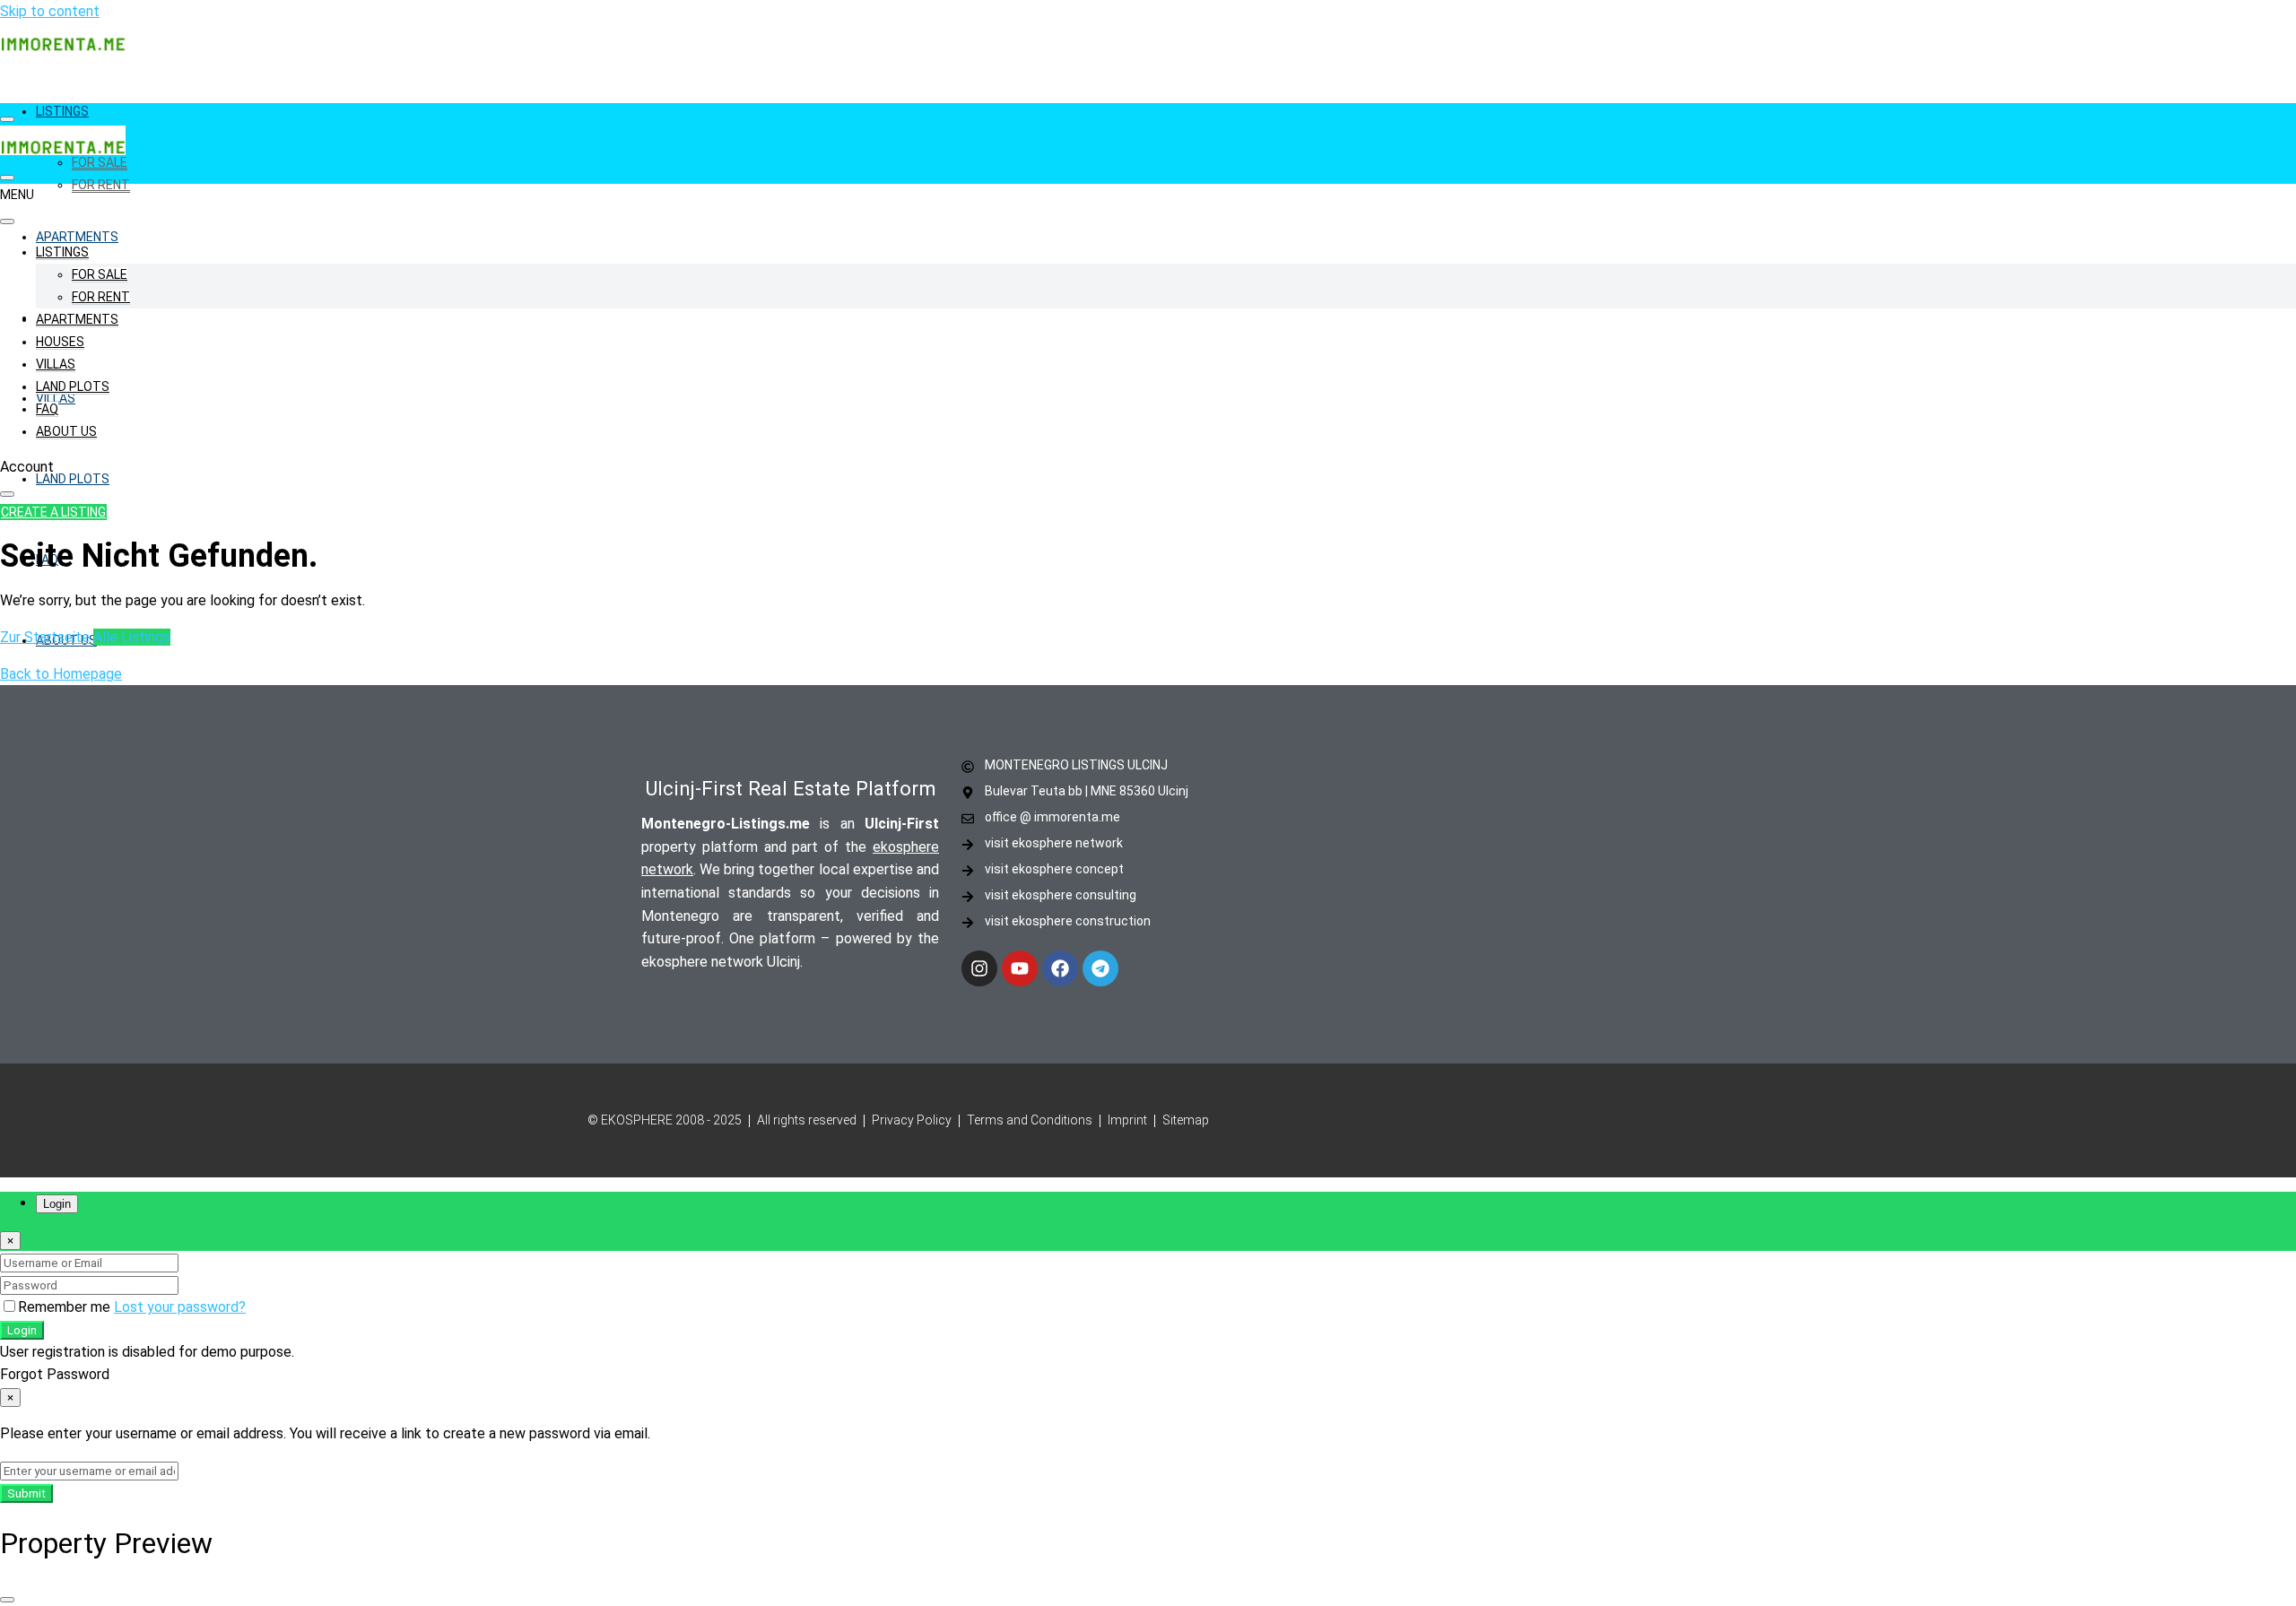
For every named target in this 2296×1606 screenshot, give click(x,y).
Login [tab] (57, 1204)
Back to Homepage (61, 674)
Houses (60, 342)
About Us (66, 431)
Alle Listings (132, 637)
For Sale (100, 162)
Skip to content (50, 11)
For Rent (101, 185)
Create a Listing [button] (53, 512)
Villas (56, 364)
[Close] (7, 1600)
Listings (62, 111)
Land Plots (73, 479)
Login (22, 1330)
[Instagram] (979, 968)
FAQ (47, 409)
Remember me (66, 1307)
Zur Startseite (45, 637)
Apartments (77, 237)
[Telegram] (1100, 968)
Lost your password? (180, 1307)
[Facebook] (1060, 968)
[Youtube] (1020, 968)
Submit (26, 1493)
